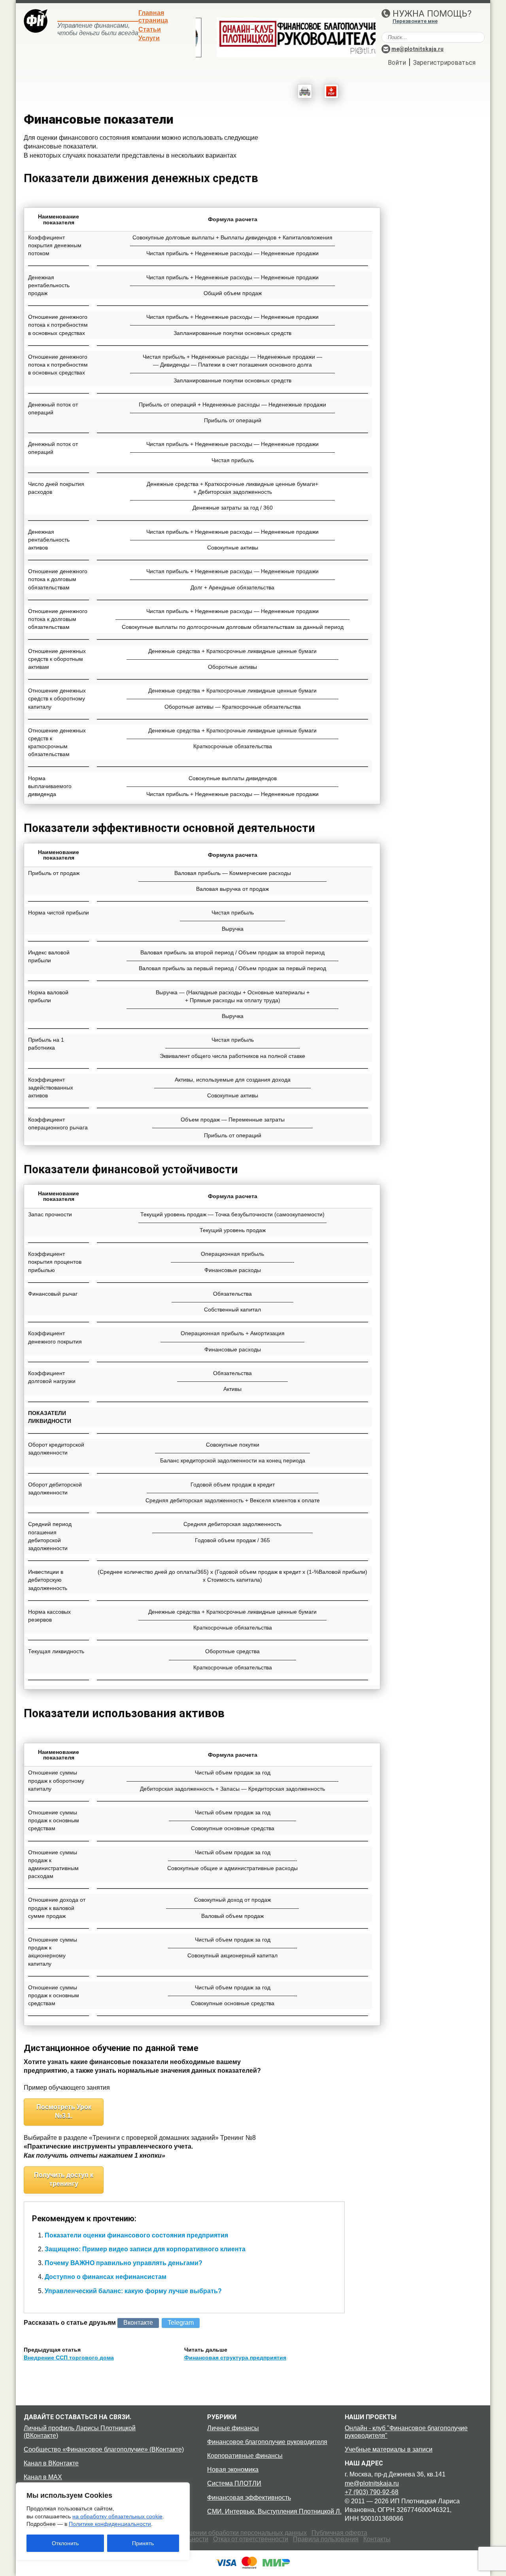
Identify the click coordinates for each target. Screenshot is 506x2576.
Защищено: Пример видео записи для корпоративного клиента (145, 2249)
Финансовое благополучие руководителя (267, 2442)
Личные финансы (233, 2428)
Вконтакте (138, 2323)
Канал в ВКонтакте (51, 2463)
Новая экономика (233, 2470)
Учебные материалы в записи (389, 2449)
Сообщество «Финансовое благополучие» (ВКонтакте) (104, 2449)
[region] (103, 2521)
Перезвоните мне (415, 21)
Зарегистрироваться (444, 63)
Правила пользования (326, 2539)
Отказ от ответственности (251, 2539)
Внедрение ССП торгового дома (69, 2358)
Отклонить (65, 2543)
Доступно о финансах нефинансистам (106, 2277)
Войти (397, 63)
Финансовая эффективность (249, 2498)
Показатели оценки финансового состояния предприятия (136, 2235)
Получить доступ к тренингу (64, 2179)
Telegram (181, 2323)
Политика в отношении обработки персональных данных (223, 2533)
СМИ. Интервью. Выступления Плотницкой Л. (274, 2511)
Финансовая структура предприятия (235, 2358)
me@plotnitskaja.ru (417, 49)
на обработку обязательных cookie (117, 2516)
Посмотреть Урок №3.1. (64, 2111)
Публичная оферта (339, 2533)
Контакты (377, 2539)
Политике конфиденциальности (110, 2524)
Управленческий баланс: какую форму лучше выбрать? (133, 2291)
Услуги (149, 38)
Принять (143, 2543)
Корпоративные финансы (245, 2456)
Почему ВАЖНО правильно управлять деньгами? (124, 2263)
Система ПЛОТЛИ (234, 2483)
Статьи (150, 29)
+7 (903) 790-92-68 (372, 2492)
